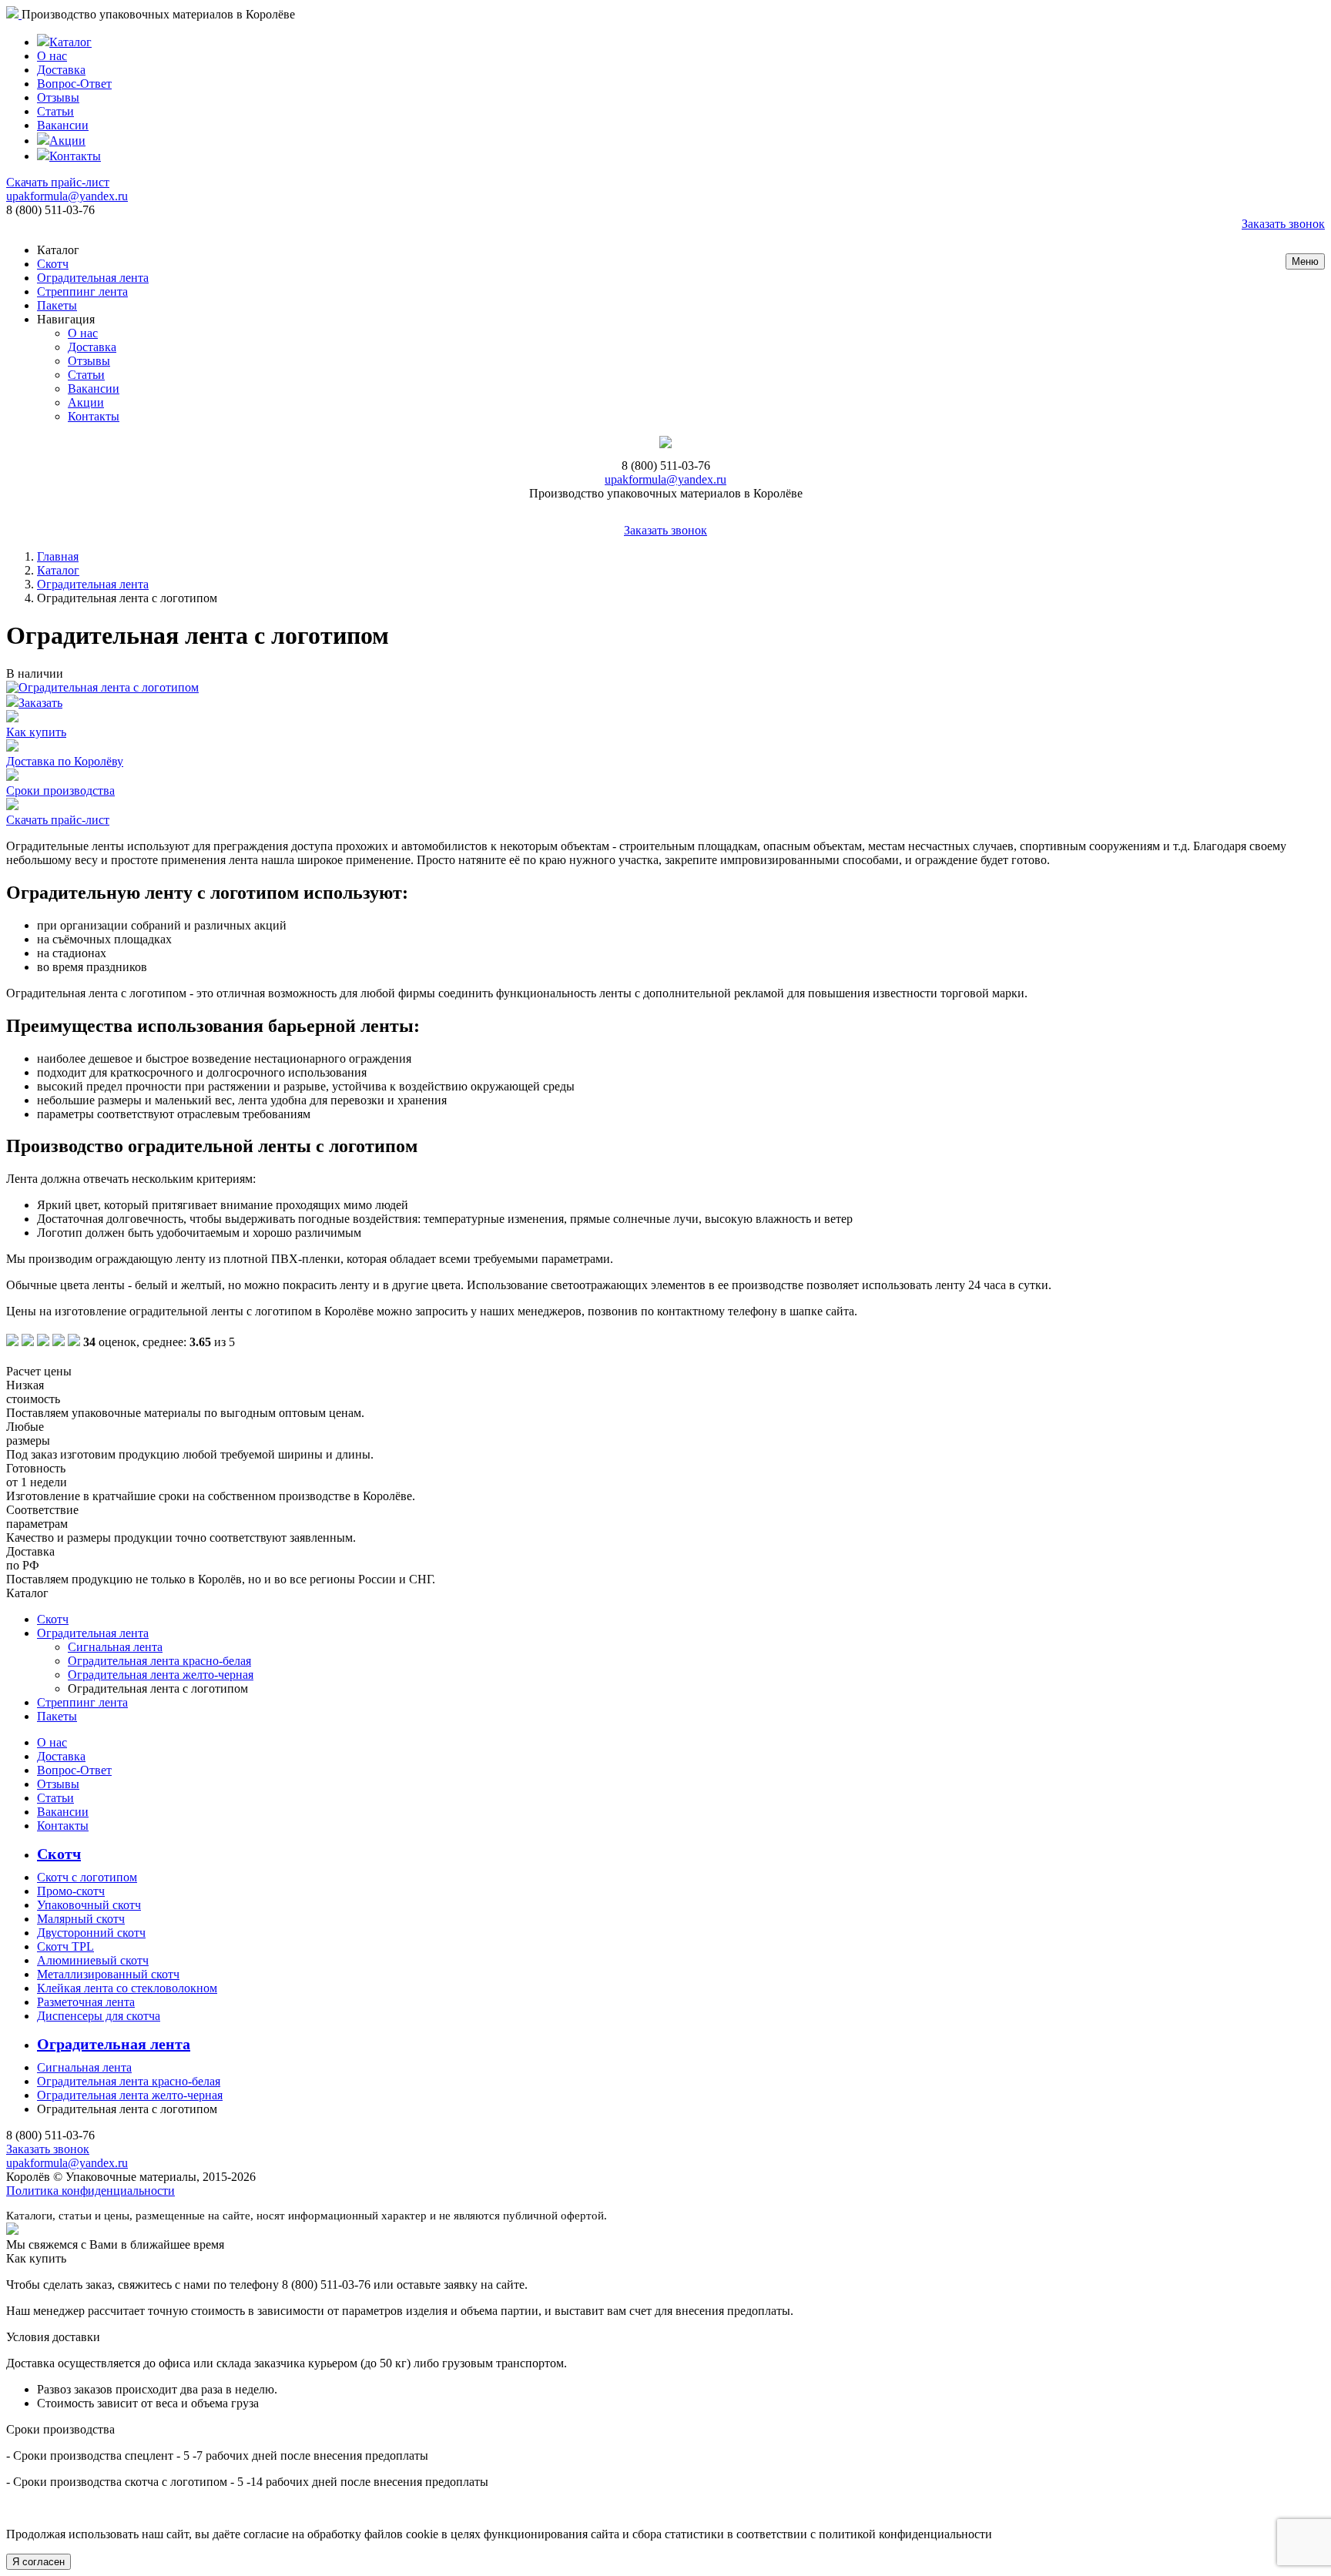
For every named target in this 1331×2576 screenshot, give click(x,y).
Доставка (61, 70)
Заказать (40, 703)
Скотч (53, 264)
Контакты (75, 156)
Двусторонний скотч (91, 1933)
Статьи (55, 111)
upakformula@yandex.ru (67, 196)
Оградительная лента (93, 278)
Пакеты (57, 305)
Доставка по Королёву (65, 761)
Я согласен (39, 2562)
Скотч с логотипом (87, 1877)
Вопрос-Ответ (74, 84)
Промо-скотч (71, 1891)
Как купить (36, 732)
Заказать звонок (1283, 224)
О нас (52, 56)
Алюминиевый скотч (93, 1960)
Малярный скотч (81, 1919)
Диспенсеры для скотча (99, 2016)
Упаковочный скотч (89, 1905)
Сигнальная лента (115, 1647)
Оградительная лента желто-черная (161, 1675)
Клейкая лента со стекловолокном (127, 1988)
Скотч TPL (65, 1946)
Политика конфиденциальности (91, 2191)
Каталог (70, 42)
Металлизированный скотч (108, 1974)
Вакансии (63, 125)
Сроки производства (60, 791)
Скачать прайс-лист (58, 182)
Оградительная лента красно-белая (159, 1661)
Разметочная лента (86, 2002)
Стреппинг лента (82, 291)
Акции (67, 141)
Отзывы (58, 97)
